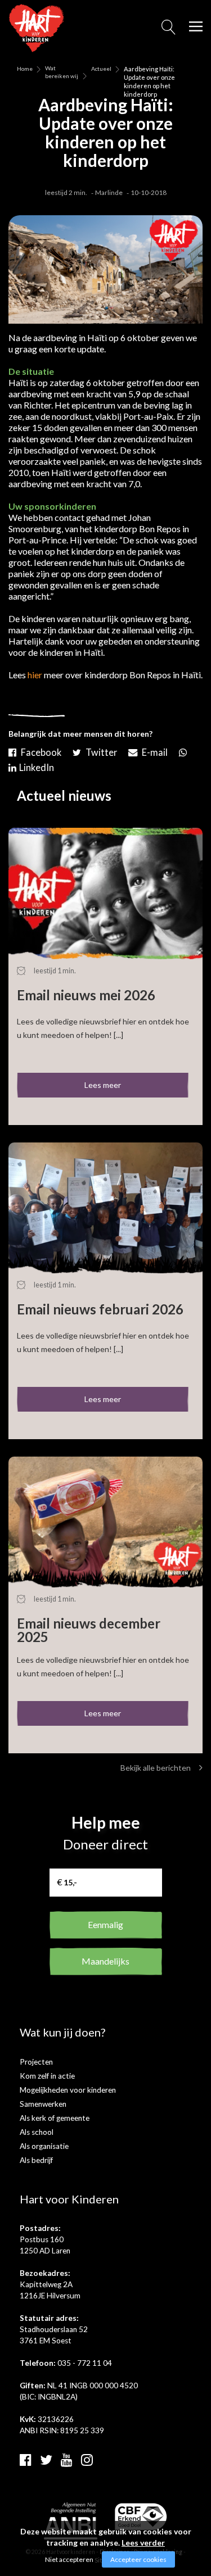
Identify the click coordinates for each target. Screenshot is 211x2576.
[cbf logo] (141, 2516)
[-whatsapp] (183, 750)
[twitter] (46, 2459)
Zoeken (169, 30)
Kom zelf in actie (47, 2076)
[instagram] (87, 2459)
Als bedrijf (36, 2160)
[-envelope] (149, 750)
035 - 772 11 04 (85, 2363)
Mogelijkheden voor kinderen (68, 2090)
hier (35, 675)
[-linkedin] (33, 765)
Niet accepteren (69, 2559)
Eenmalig (105, 1924)
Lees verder (143, 2543)
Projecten (36, 2062)
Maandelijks (105, 1961)
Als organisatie (44, 2146)
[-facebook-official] (36, 750)
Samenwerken (43, 2104)
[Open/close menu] (196, 26)
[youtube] (67, 2459)
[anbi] (71, 2520)
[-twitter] (96, 750)
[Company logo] (37, 27)
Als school (37, 2132)
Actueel (101, 69)
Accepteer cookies (138, 2559)
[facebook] (26, 2459)
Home (25, 69)
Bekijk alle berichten (156, 1768)
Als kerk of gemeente (55, 2118)
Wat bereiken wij (62, 69)
